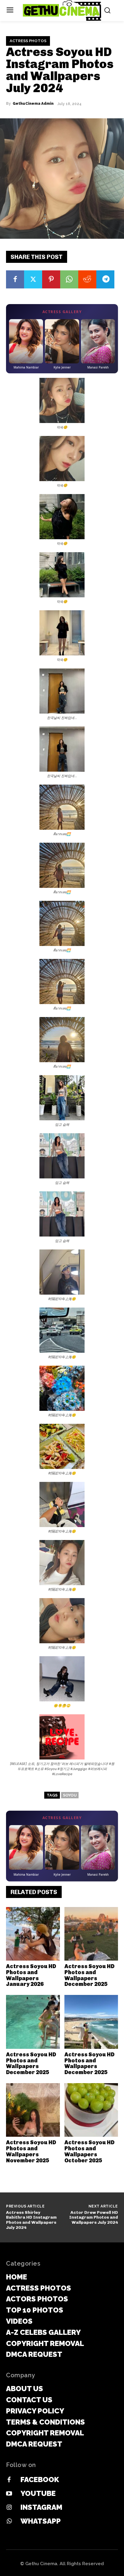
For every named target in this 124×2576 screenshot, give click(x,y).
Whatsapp (41, 2521)
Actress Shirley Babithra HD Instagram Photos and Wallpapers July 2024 (31, 2220)
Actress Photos (28, 41)
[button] (62, 404)
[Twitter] (33, 279)
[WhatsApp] (69, 279)
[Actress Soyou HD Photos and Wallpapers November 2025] (33, 2110)
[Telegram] (105, 279)
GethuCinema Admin (33, 104)
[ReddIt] (87, 279)
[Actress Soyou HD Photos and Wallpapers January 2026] (33, 1934)
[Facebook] (15, 279)
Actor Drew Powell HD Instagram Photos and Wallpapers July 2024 (94, 2218)
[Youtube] (9, 2494)
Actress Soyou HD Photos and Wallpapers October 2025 (89, 2151)
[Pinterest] (51, 279)
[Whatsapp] (9, 2522)
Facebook (40, 2480)
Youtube (38, 2493)
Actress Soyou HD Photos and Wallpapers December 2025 (89, 1975)
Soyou (70, 1795)
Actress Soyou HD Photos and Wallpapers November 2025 (31, 2151)
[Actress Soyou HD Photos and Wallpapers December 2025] (91, 1934)
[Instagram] (9, 2508)
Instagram (41, 2507)
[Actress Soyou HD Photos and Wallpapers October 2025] (91, 2110)
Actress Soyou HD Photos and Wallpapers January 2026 (31, 1975)
